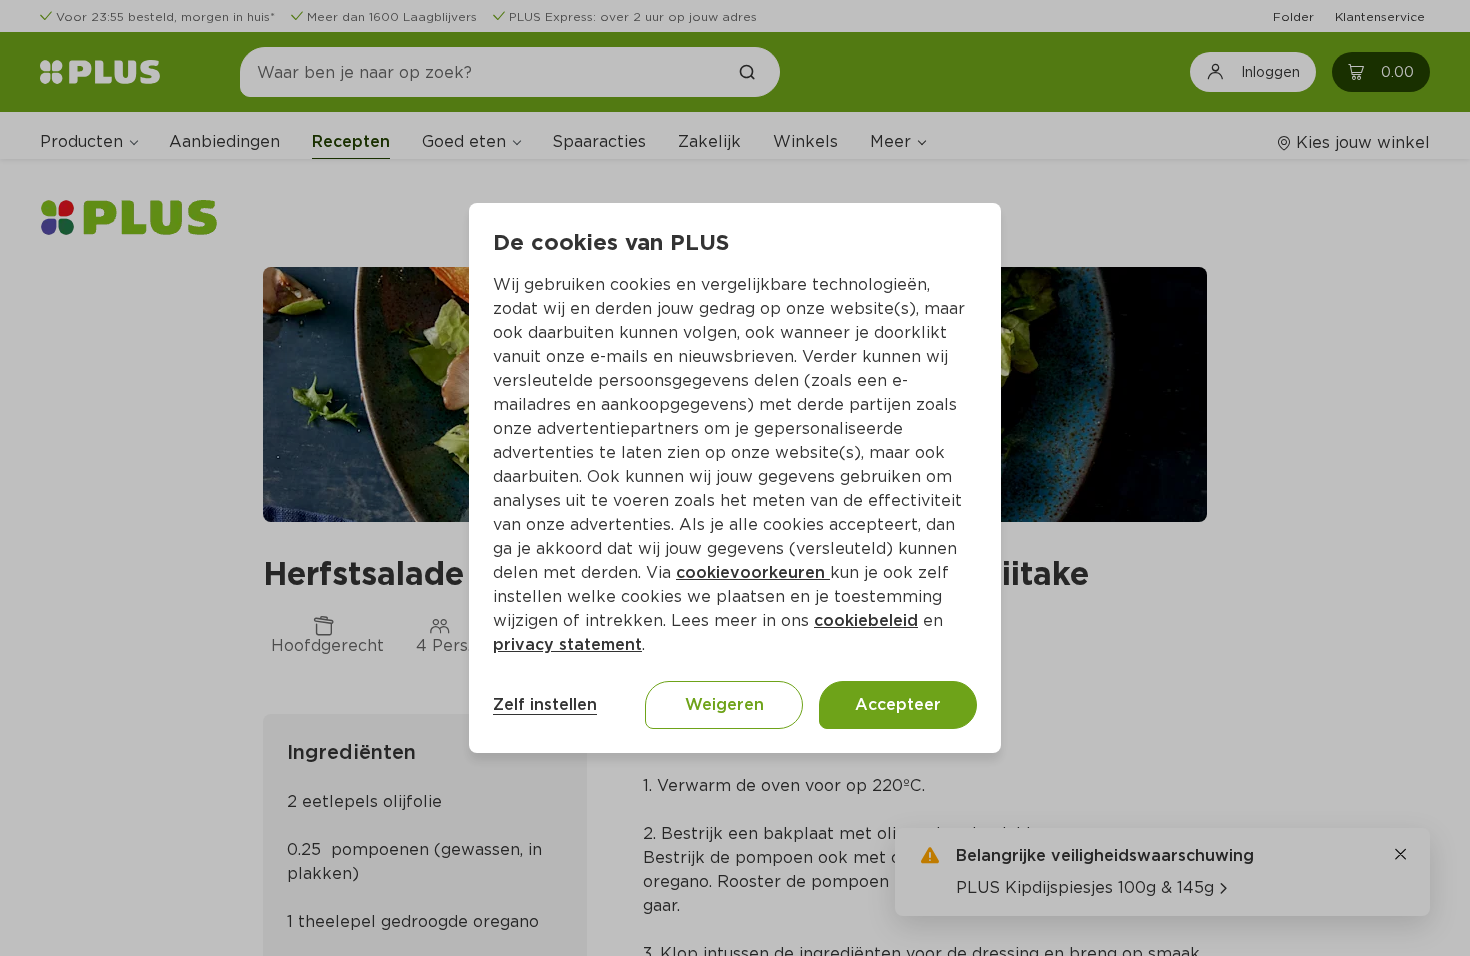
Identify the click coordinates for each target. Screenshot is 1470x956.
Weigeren (724, 704)
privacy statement (567, 644)
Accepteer (898, 704)
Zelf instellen (545, 704)
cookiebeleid (866, 620)
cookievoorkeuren (753, 572)
